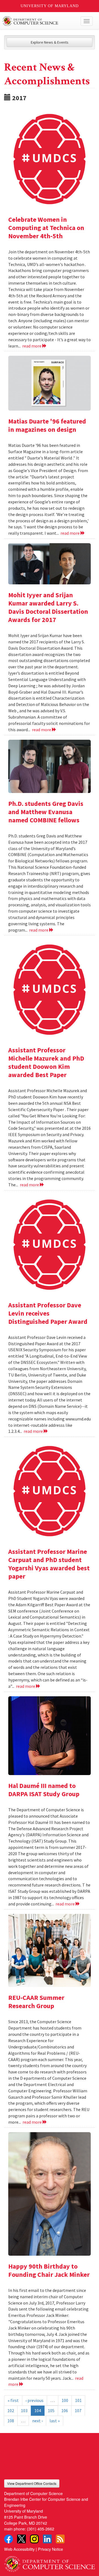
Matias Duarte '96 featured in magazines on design (47, 425)
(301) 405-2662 (41, 2529)
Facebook (9, 2539)
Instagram (34, 2539)
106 (65, 2410)
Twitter (21, 2539)
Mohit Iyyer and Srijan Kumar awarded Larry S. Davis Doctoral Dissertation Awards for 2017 (48, 607)
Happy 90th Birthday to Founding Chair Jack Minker (49, 2270)
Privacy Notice (50, 2549)
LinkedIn (47, 2539)
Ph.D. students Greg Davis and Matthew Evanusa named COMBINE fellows (46, 812)
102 (11, 2410)
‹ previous (35, 2400)
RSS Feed (60, 2539)
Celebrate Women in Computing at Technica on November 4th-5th (46, 228)
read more (32, 346)
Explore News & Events (50, 42)
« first (13, 2400)
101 (78, 2400)
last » (55, 2421)
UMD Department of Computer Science (40, 21)
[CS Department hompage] (50, 2562)
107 (78, 2410)
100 (65, 2400)
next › (37, 2421)
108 (11, 2421)
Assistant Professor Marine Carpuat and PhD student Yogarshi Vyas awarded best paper (49, 1564)
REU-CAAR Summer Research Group (36, 2002)
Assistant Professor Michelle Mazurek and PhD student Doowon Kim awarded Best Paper (46, 1062)
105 (51, 2410)
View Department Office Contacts (32, 2483)
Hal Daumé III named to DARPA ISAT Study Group (44, 1790)
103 (24, 2410)
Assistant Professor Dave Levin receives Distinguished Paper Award (48, 1313)
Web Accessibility (19, 2549)
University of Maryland (50, 6)
